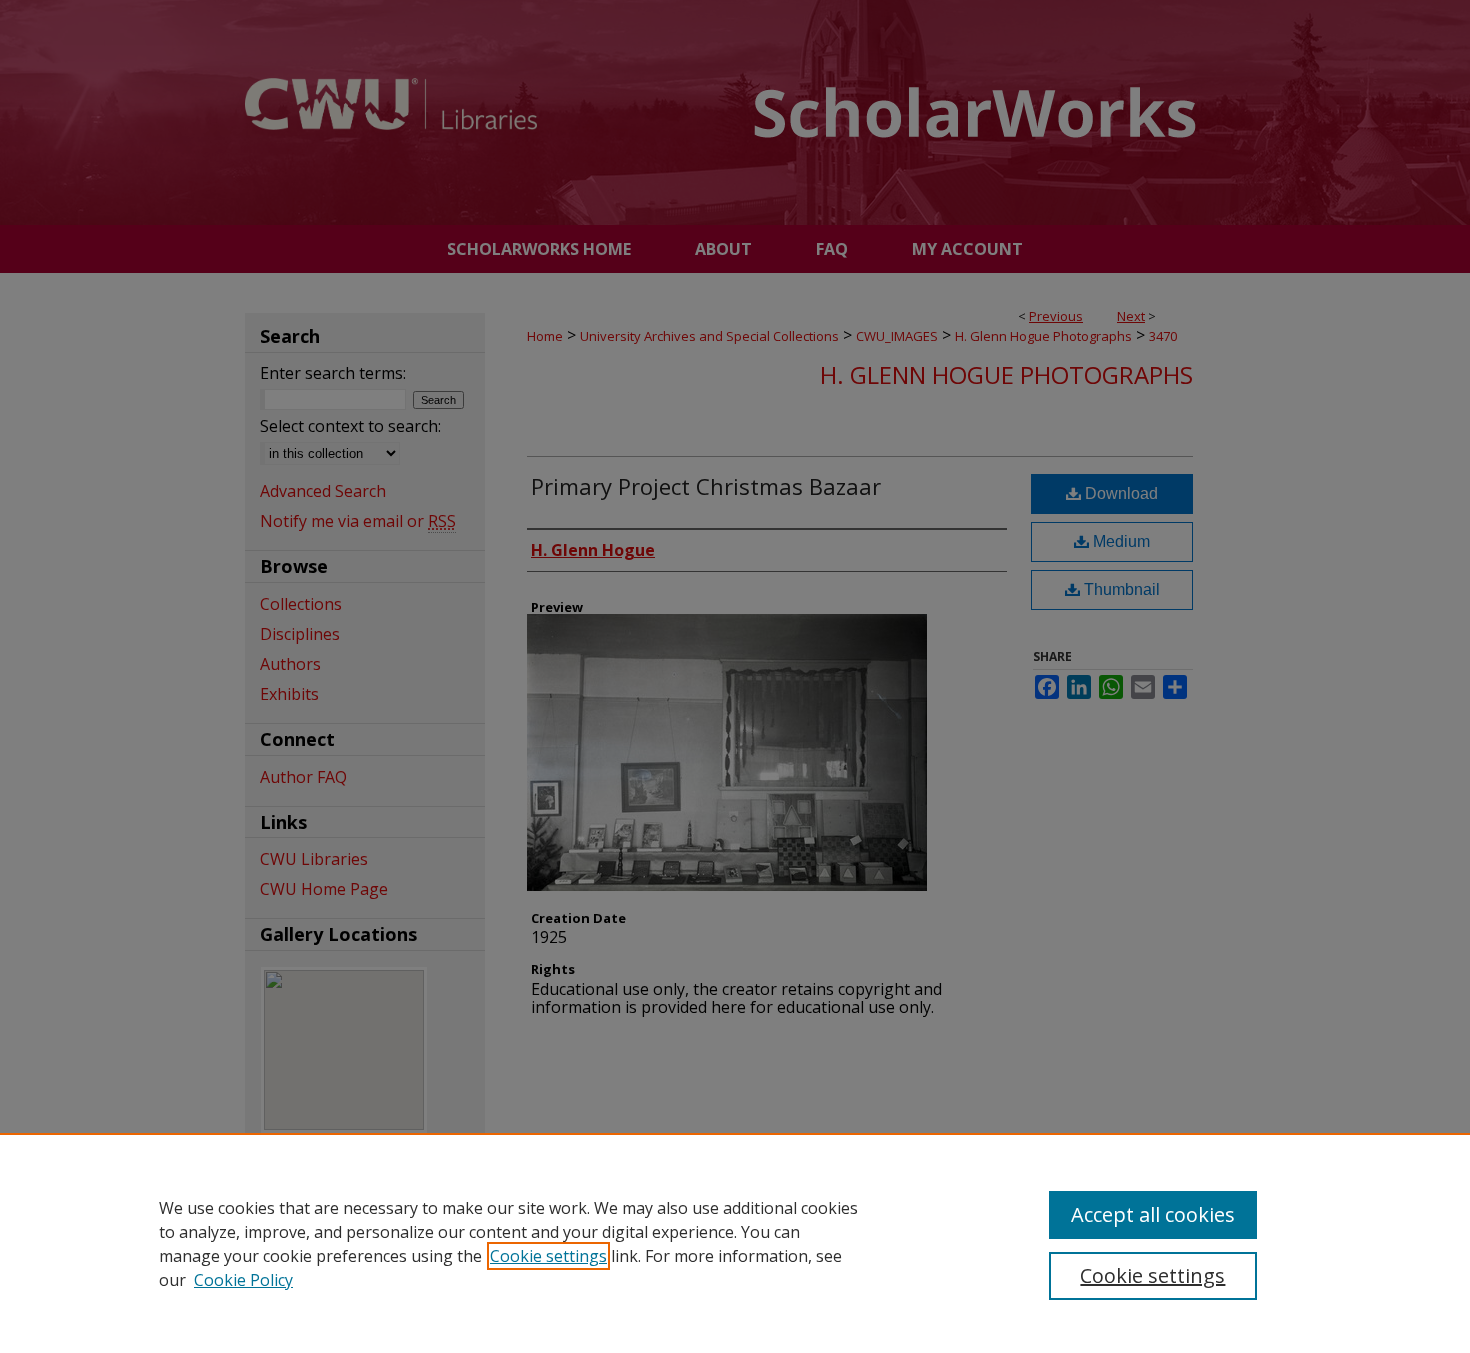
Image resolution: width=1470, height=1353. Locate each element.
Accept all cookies (1153, 1214)
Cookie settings (548, 1256)
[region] (735, 1243)
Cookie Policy (243, 1280)
